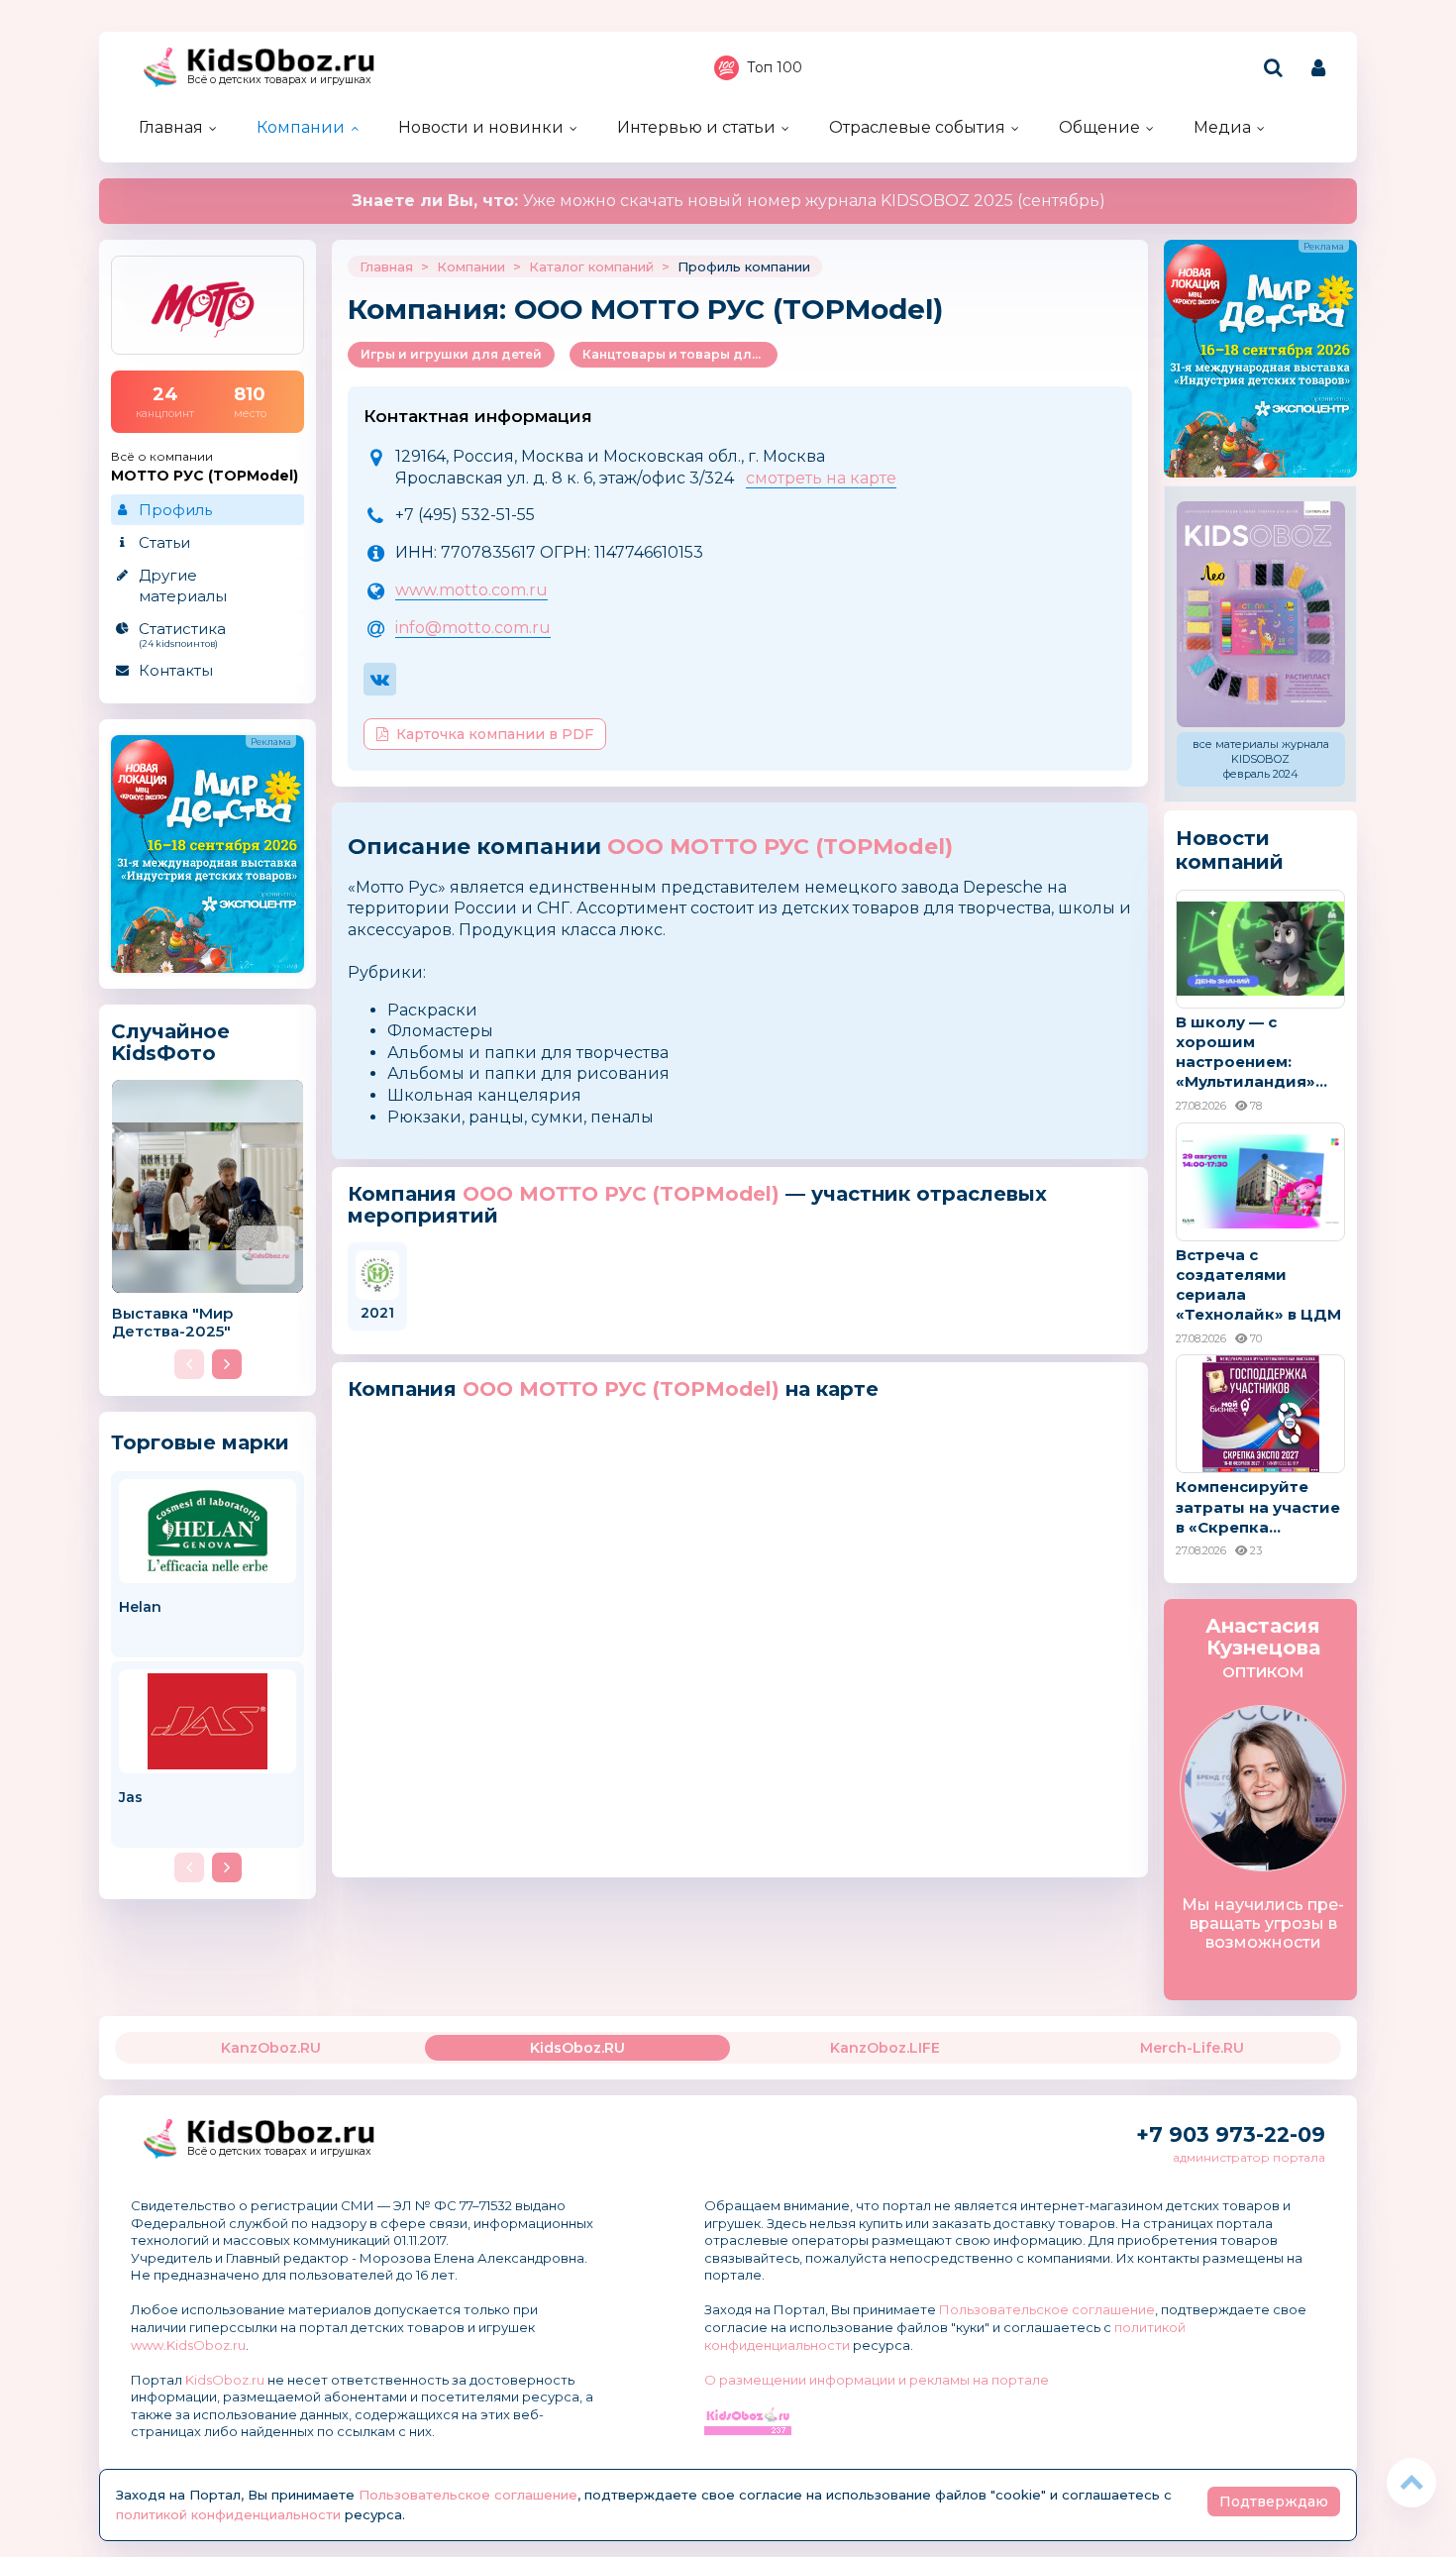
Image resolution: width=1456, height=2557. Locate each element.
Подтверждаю (1274, 2502)
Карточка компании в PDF (495, 734)
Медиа (1222, 127)
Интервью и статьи (696, 127)
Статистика (182, 634)
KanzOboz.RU (271, 2048)
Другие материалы (183, 586)
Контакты (176, 670)
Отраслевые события (917, 127)
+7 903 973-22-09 (1231, 2134)
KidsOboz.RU (577, 2048)
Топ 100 (775, 67)
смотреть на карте (821, 478)
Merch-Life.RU (1192, 2048)
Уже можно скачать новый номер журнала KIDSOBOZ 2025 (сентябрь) (728, 201)
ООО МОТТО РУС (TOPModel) (780, 847)
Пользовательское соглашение (1047, 2309)
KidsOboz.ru (225, 2380)
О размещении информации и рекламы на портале (877, 2380)
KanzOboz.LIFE (885, 2048)
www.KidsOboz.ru (188, 2345)
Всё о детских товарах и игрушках (279, 80)
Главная (171, 127)
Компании (301, 127)
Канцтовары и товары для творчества (680, 354)
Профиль (175, 510)
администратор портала (1249, 2157)
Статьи (164, 542)
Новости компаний (1230, 850)
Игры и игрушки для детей (451, 354)
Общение (1099, 127)
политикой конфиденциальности (228, 2514)
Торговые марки (200, 1442)
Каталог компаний (591, 266)
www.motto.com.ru (471, 590)
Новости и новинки (481, 127)
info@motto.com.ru (473, 628)
